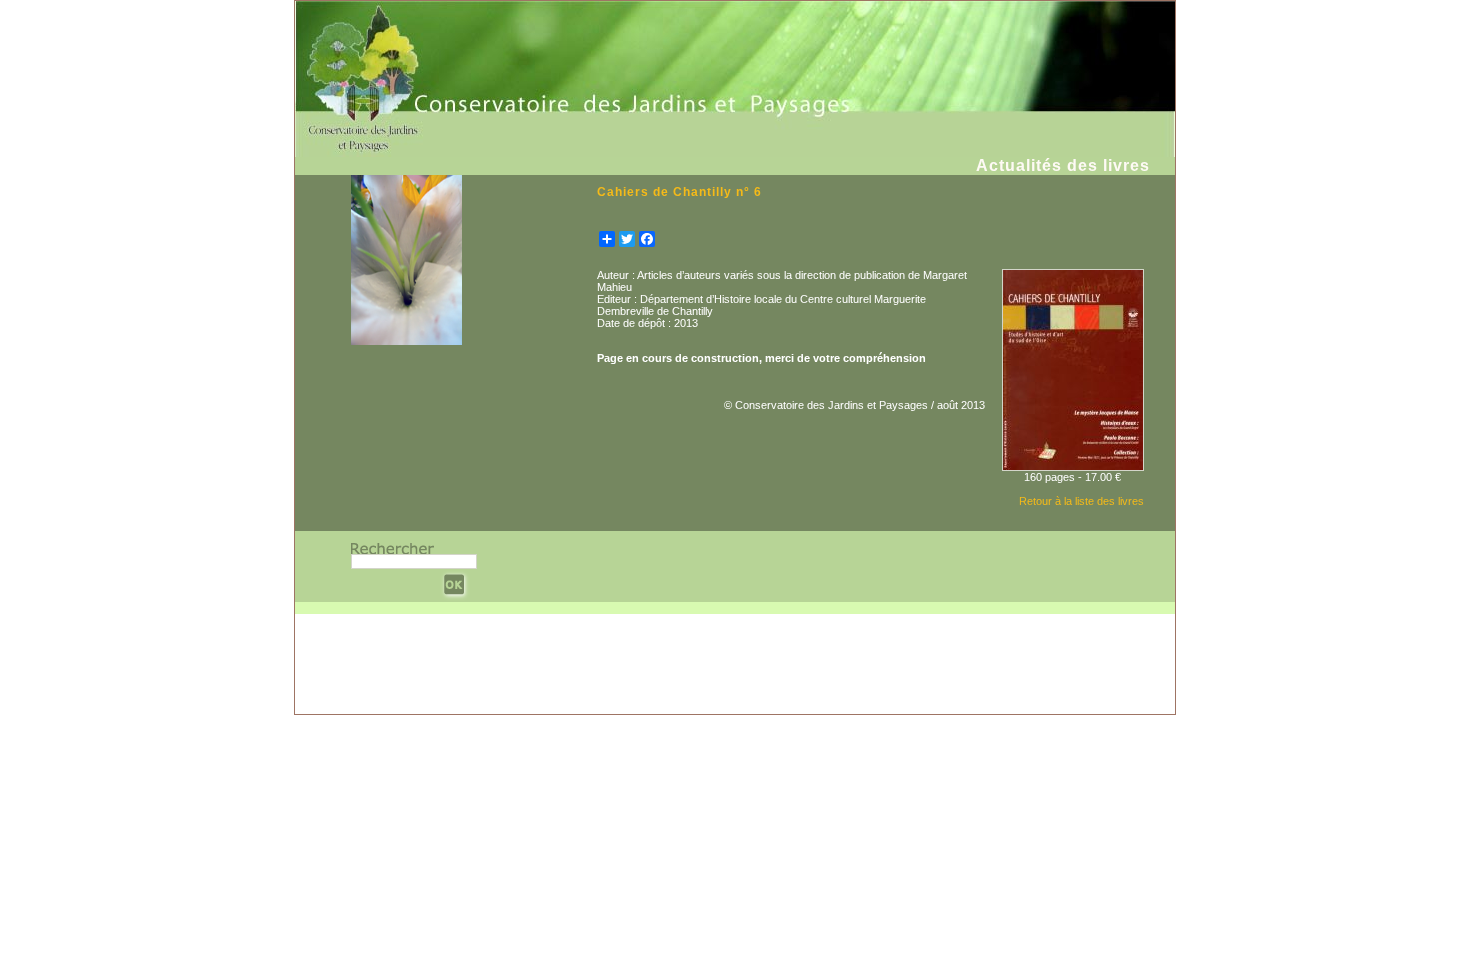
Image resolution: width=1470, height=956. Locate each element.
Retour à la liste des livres (1081, 501)
